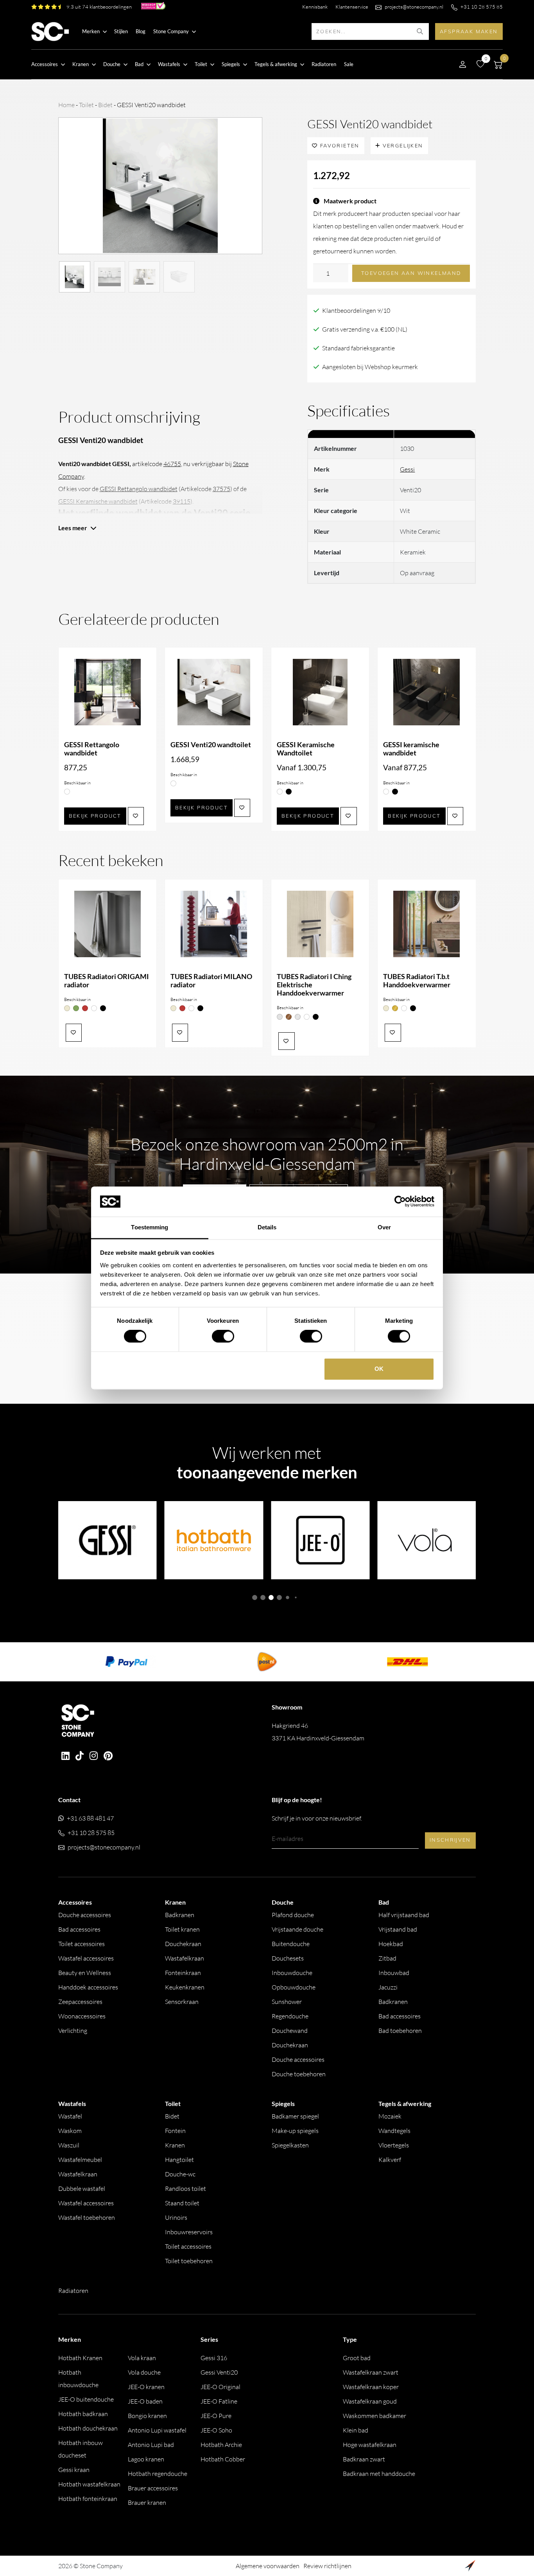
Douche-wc (180, 2174)
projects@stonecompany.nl (414, 7)
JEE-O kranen (146, 2387)
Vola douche (144, 2372)
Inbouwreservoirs (189, 2232)
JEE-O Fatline (219, 2401)
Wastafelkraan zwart (371, 2372)
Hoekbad (391, 1944)
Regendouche (290, 2016)
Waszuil (69, 2145)
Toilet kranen (182, 1929)
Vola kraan (142, 2358)
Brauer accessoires (153, 2488)
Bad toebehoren (400, 2031)
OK (379, 1369)
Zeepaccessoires (80, 2002)
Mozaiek (390, 2116)
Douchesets (288, 1958)
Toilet (86, 105)
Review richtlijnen (327, 2566)
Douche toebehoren (299, 2074)
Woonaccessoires (82, 2016)
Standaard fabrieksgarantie (358, 348)
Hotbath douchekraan (88, 2428)
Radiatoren (324, 64)
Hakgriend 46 (318, 1732)
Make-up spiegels (295, 2131)
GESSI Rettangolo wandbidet (139, 489)
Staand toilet (182, 2203)
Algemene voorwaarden (268, 2566)
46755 (172, 464)
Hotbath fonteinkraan (88, 2499)
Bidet (105, 105)
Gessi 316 (214, 2358)
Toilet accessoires (82, 1944)
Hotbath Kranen (80, 2358)
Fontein (175, 2131)
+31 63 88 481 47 (90, 1818)
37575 (221, 489)
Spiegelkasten (290, 2145)
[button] (255, 1597)
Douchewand (290, 2031)
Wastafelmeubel (80, 2160)
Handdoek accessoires (88, 1987)
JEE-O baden (145, 2401)
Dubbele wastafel (82, 2189)
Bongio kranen (147, 2416)
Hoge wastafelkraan (370, 2445)
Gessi (407, 469)
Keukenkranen (185, 1987)
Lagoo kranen (146, 2459)
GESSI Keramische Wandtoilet (306, 749)
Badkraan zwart (364, 2459)
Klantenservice (352, 7)
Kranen (175, 2145)
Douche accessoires (85, 1915)
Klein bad (356, 2430)
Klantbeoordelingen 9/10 (356, 310)
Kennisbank (315, 7)
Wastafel (70, 2116)
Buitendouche (291, 1944)
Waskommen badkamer (375, 2416)
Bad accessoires (79, 1929)
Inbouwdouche (292, 1973)
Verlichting (73, 2031)
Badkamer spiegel (295, 2116)
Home (66, 105)
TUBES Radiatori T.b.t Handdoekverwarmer (417, 981)
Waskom (70, 2131)
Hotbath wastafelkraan (89, 2484)
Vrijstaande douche (297, 1929)
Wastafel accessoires (86, 1958)
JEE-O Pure (216, 2416)
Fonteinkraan (183, 1973)
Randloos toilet (185, 2189)
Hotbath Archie (221, 2445)
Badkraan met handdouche (379, 2474)
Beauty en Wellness (85, 1973)
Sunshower (287, 2002)
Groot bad (357, 2358)
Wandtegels (394, 2131)
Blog (141, 31)
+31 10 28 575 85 (482, 7)
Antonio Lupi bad (151, 2445)
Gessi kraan (74, 2470)
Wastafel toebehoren (87, 2217)
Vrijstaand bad (398, 1929)
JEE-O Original (220, 2387)
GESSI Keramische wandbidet (98, 501)
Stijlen (121, 31)
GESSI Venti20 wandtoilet (211, 745)
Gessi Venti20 (219, 2372)
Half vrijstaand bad (404, 1915)
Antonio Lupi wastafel (157, 2430)
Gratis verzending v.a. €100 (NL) (365, 329)
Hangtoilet (179, 2160)
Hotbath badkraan (83, 2414)
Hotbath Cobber (223, 2459)
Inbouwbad (394, 1973)
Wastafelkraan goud (370, 2401)
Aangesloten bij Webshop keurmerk (370, 367)
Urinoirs (176, 2217)
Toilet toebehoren (189, 2261)
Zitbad (387, 1958)
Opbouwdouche (294, 1987)
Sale (349, 64)
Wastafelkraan (185, 1958)
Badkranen (180, 1915)
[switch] (223, 1336)
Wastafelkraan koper (371, 2387)
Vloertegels (394, 2145)
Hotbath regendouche (158, 2474)
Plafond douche (293, 1915)
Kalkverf (390, 2160)
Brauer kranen (147, 2502)
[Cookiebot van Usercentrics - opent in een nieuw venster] (400, 1202)
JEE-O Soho (216, 2430)
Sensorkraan (182, 2002)
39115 (182, 501)
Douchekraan (183, 1944)
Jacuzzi (388, 1987)
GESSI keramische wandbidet (411, 749)
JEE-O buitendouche (86, 2399)
